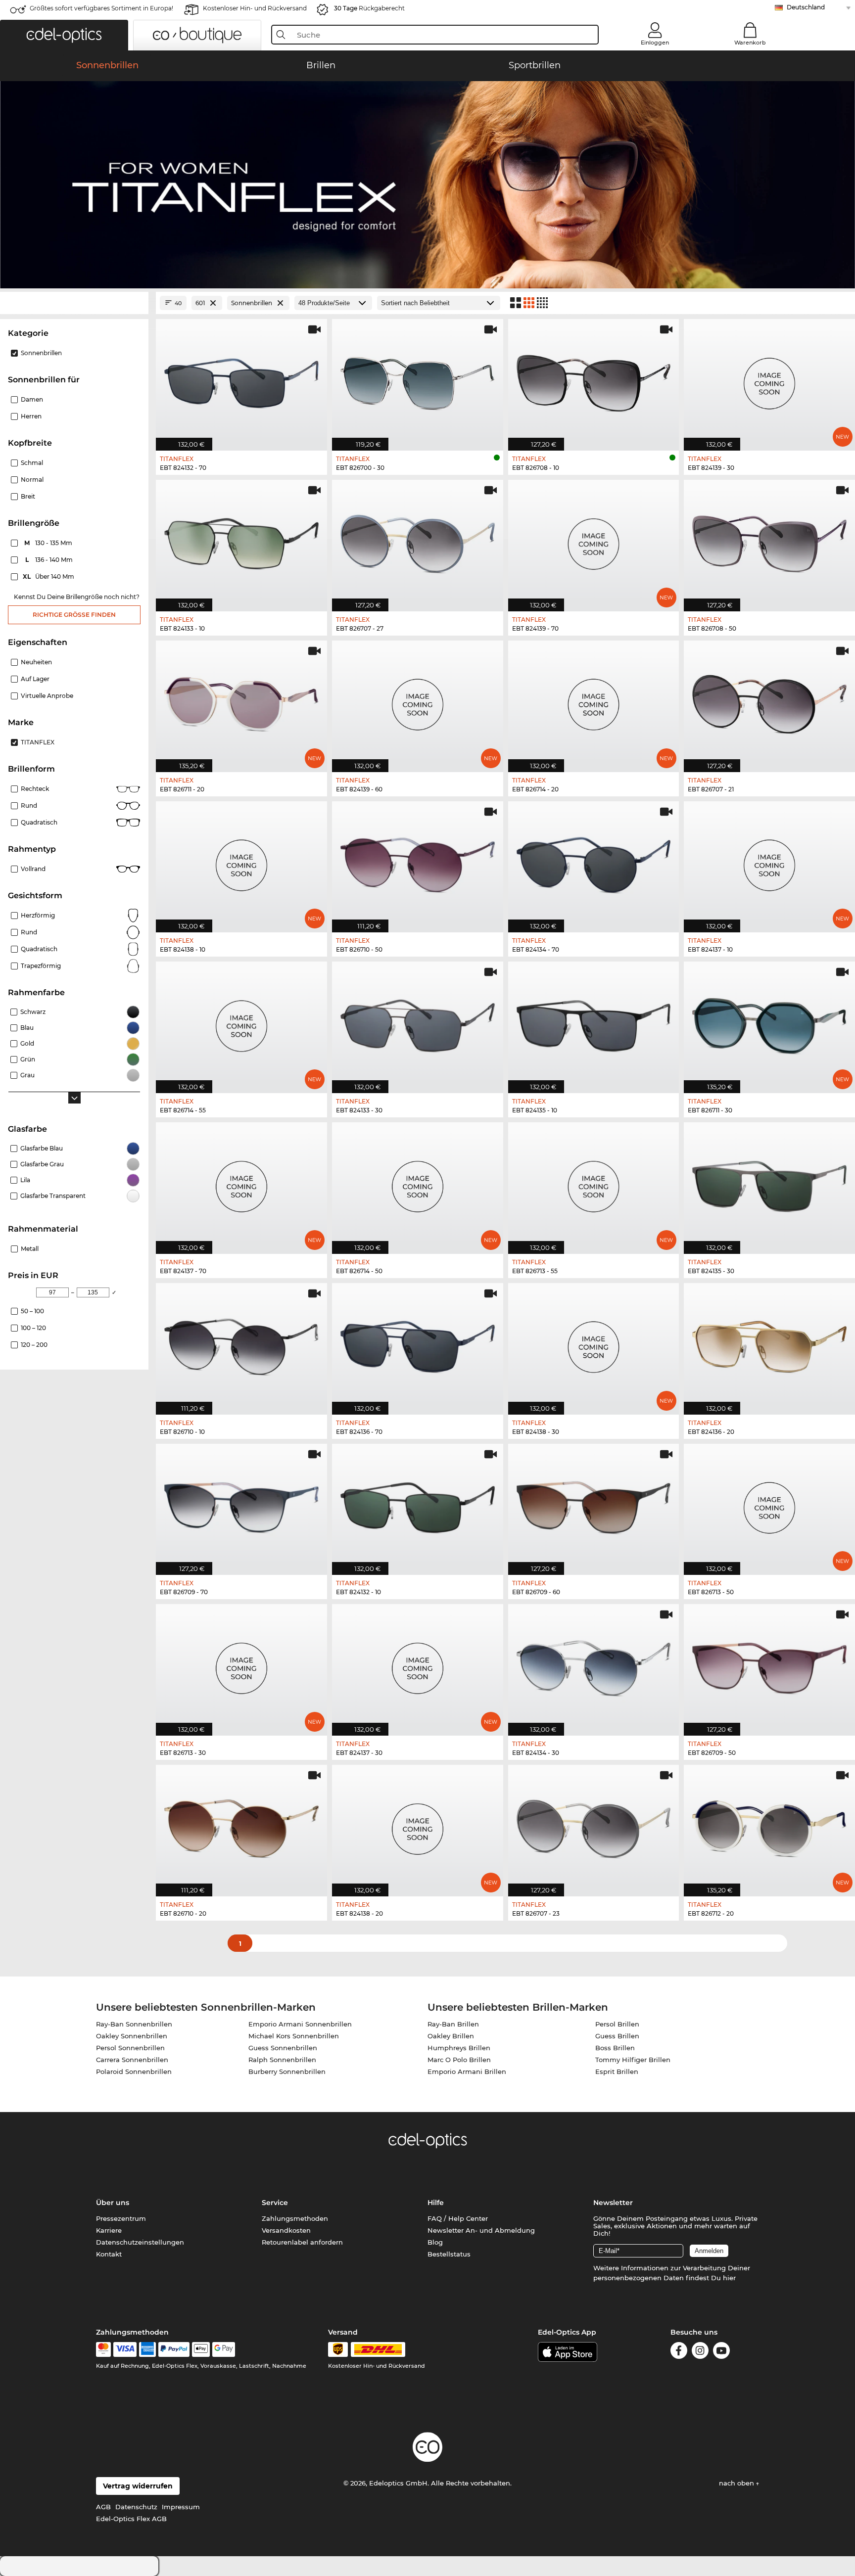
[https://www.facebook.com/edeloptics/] (679, 2352)
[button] (64, 35)
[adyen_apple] (201, 2349)
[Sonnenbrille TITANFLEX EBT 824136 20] (769, 1344)
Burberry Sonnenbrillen (287, 2071)
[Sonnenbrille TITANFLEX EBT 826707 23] (594, 1825)
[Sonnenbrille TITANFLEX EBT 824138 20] (418, 1825)
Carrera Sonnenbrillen (132, 2060)
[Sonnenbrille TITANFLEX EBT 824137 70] (241, 1183)
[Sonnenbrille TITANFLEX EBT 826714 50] (418, 1183)
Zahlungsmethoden (295, 2218)
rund (29, 932)
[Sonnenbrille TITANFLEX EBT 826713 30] (241, 1665)
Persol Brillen (617, 2024)
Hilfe (436, 2203)
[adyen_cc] (103, 2349)
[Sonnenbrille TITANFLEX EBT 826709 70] (241, 1504)
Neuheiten (36, 662)
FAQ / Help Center (458, 2218)
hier (729, 2278)
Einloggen (655, 43)
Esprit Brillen (617, 2071)
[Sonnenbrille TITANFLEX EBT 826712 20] (769, 1825)
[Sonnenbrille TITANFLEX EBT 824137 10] (769, 862)
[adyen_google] (224, 2349)
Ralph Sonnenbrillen (282, 2060)
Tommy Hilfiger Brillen (633, 2060)
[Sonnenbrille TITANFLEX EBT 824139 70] (594, 540)
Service (275, 2203)
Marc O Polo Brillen (459, 2060)
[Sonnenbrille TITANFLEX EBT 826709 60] (594, 1504)
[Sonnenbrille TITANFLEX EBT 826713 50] (769, 1504)
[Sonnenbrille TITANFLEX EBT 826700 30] (418, 380)
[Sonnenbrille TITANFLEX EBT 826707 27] (418, 540)
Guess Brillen (617, 2036)
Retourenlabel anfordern (302, 2242)
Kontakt (109, 2254)
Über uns (113, 2203)
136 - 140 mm (50, 560)
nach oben (737, 2483)
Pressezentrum (121, 2218)
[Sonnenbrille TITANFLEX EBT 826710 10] (241, 1344)
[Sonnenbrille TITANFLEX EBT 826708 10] (594, 380)
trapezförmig (41, 966)
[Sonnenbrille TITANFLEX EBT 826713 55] (594, 1183)
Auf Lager (35, 679)
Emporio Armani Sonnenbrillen (300, 2024)
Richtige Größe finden (74, 615)
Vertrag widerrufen (138, 2486)
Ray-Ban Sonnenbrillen (134, 2024)
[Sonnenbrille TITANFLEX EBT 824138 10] (241, 862)
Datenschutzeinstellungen (140, 2242)
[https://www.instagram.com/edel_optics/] (700, 2352)
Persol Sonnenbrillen (130, 2048)
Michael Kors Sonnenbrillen (294, 2036)
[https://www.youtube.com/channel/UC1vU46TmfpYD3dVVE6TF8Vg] (721, 2352)
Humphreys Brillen (459, 2048)
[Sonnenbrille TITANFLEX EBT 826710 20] (241, 1825)
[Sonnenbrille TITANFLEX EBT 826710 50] (418, 862)
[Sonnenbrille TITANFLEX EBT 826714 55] (241, 1022)
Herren (31, 416)
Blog (435, 2242)
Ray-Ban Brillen (453, 2024)
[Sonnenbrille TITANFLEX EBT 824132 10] (418, 1504)
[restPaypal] (174, 2349)
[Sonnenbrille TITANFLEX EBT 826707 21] (769, 701)
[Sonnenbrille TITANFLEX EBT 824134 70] (594, 862)
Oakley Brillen (451, 2036)
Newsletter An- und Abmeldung (481, 2230)
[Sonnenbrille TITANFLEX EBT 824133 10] (241, 540)
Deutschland (806, 7)
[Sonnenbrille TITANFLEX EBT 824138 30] (594, 1344)
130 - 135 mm (49, 543)
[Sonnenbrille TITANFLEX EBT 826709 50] (769, 1665)
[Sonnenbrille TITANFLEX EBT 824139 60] (418, 701)
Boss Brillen (615, 2048)
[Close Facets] (74, 303)
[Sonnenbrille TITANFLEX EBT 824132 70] (241, 380)
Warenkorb (750, 43)
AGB (103, 2507)
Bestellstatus (449, 2254)
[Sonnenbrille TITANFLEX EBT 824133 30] (418, 1022)
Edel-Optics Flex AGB (131, 2519)
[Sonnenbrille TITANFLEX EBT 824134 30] (594, 1665)
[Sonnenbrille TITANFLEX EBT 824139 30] (769, 380)
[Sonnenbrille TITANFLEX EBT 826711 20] (241, 701)
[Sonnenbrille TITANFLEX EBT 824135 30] (769, 1183)
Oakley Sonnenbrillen (132, 2036)
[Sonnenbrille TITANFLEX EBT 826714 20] (594, 701)
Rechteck (35, 789)
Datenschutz (136, 2507)
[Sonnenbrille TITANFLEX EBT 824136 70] (418, 1344)
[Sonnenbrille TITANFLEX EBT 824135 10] (594, 1022)
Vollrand (33, 869)
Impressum (181, 2507)
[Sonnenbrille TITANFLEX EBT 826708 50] (769, 540)
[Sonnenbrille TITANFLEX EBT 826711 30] (769, 1022)
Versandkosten (286, 2230)
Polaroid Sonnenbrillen (134, 2071)
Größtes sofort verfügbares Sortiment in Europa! (101, 8)
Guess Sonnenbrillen (283, 2048)
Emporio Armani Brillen (467, 2071)
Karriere (109, 2230)
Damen (32, 399)
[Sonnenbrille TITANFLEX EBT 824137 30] (418, 1665)
